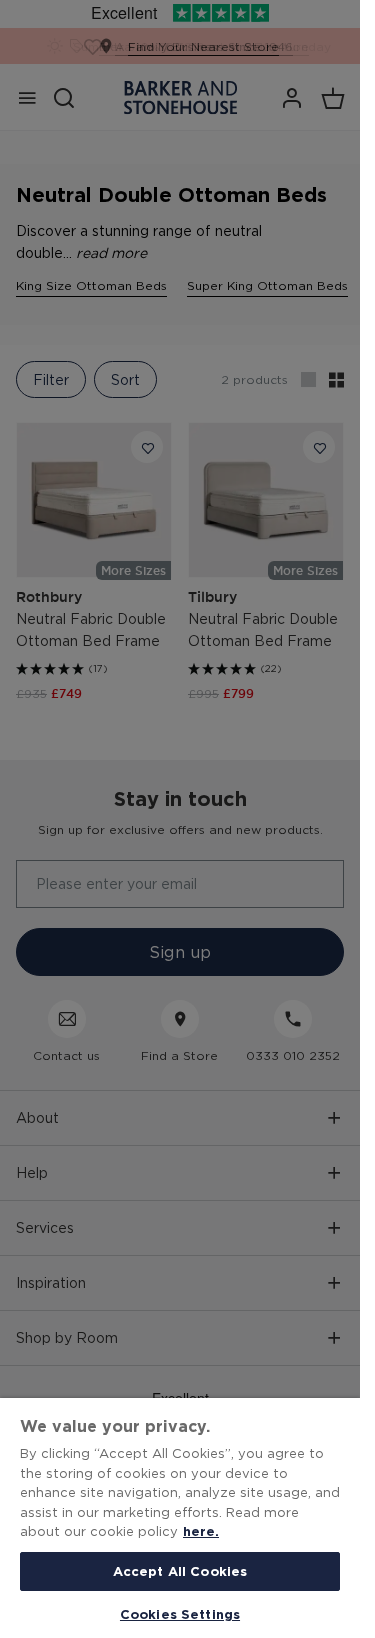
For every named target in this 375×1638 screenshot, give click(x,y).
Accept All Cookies (180, 1571)
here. (201, 1531)
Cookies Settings (180, 1614)
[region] (180, 1518)
